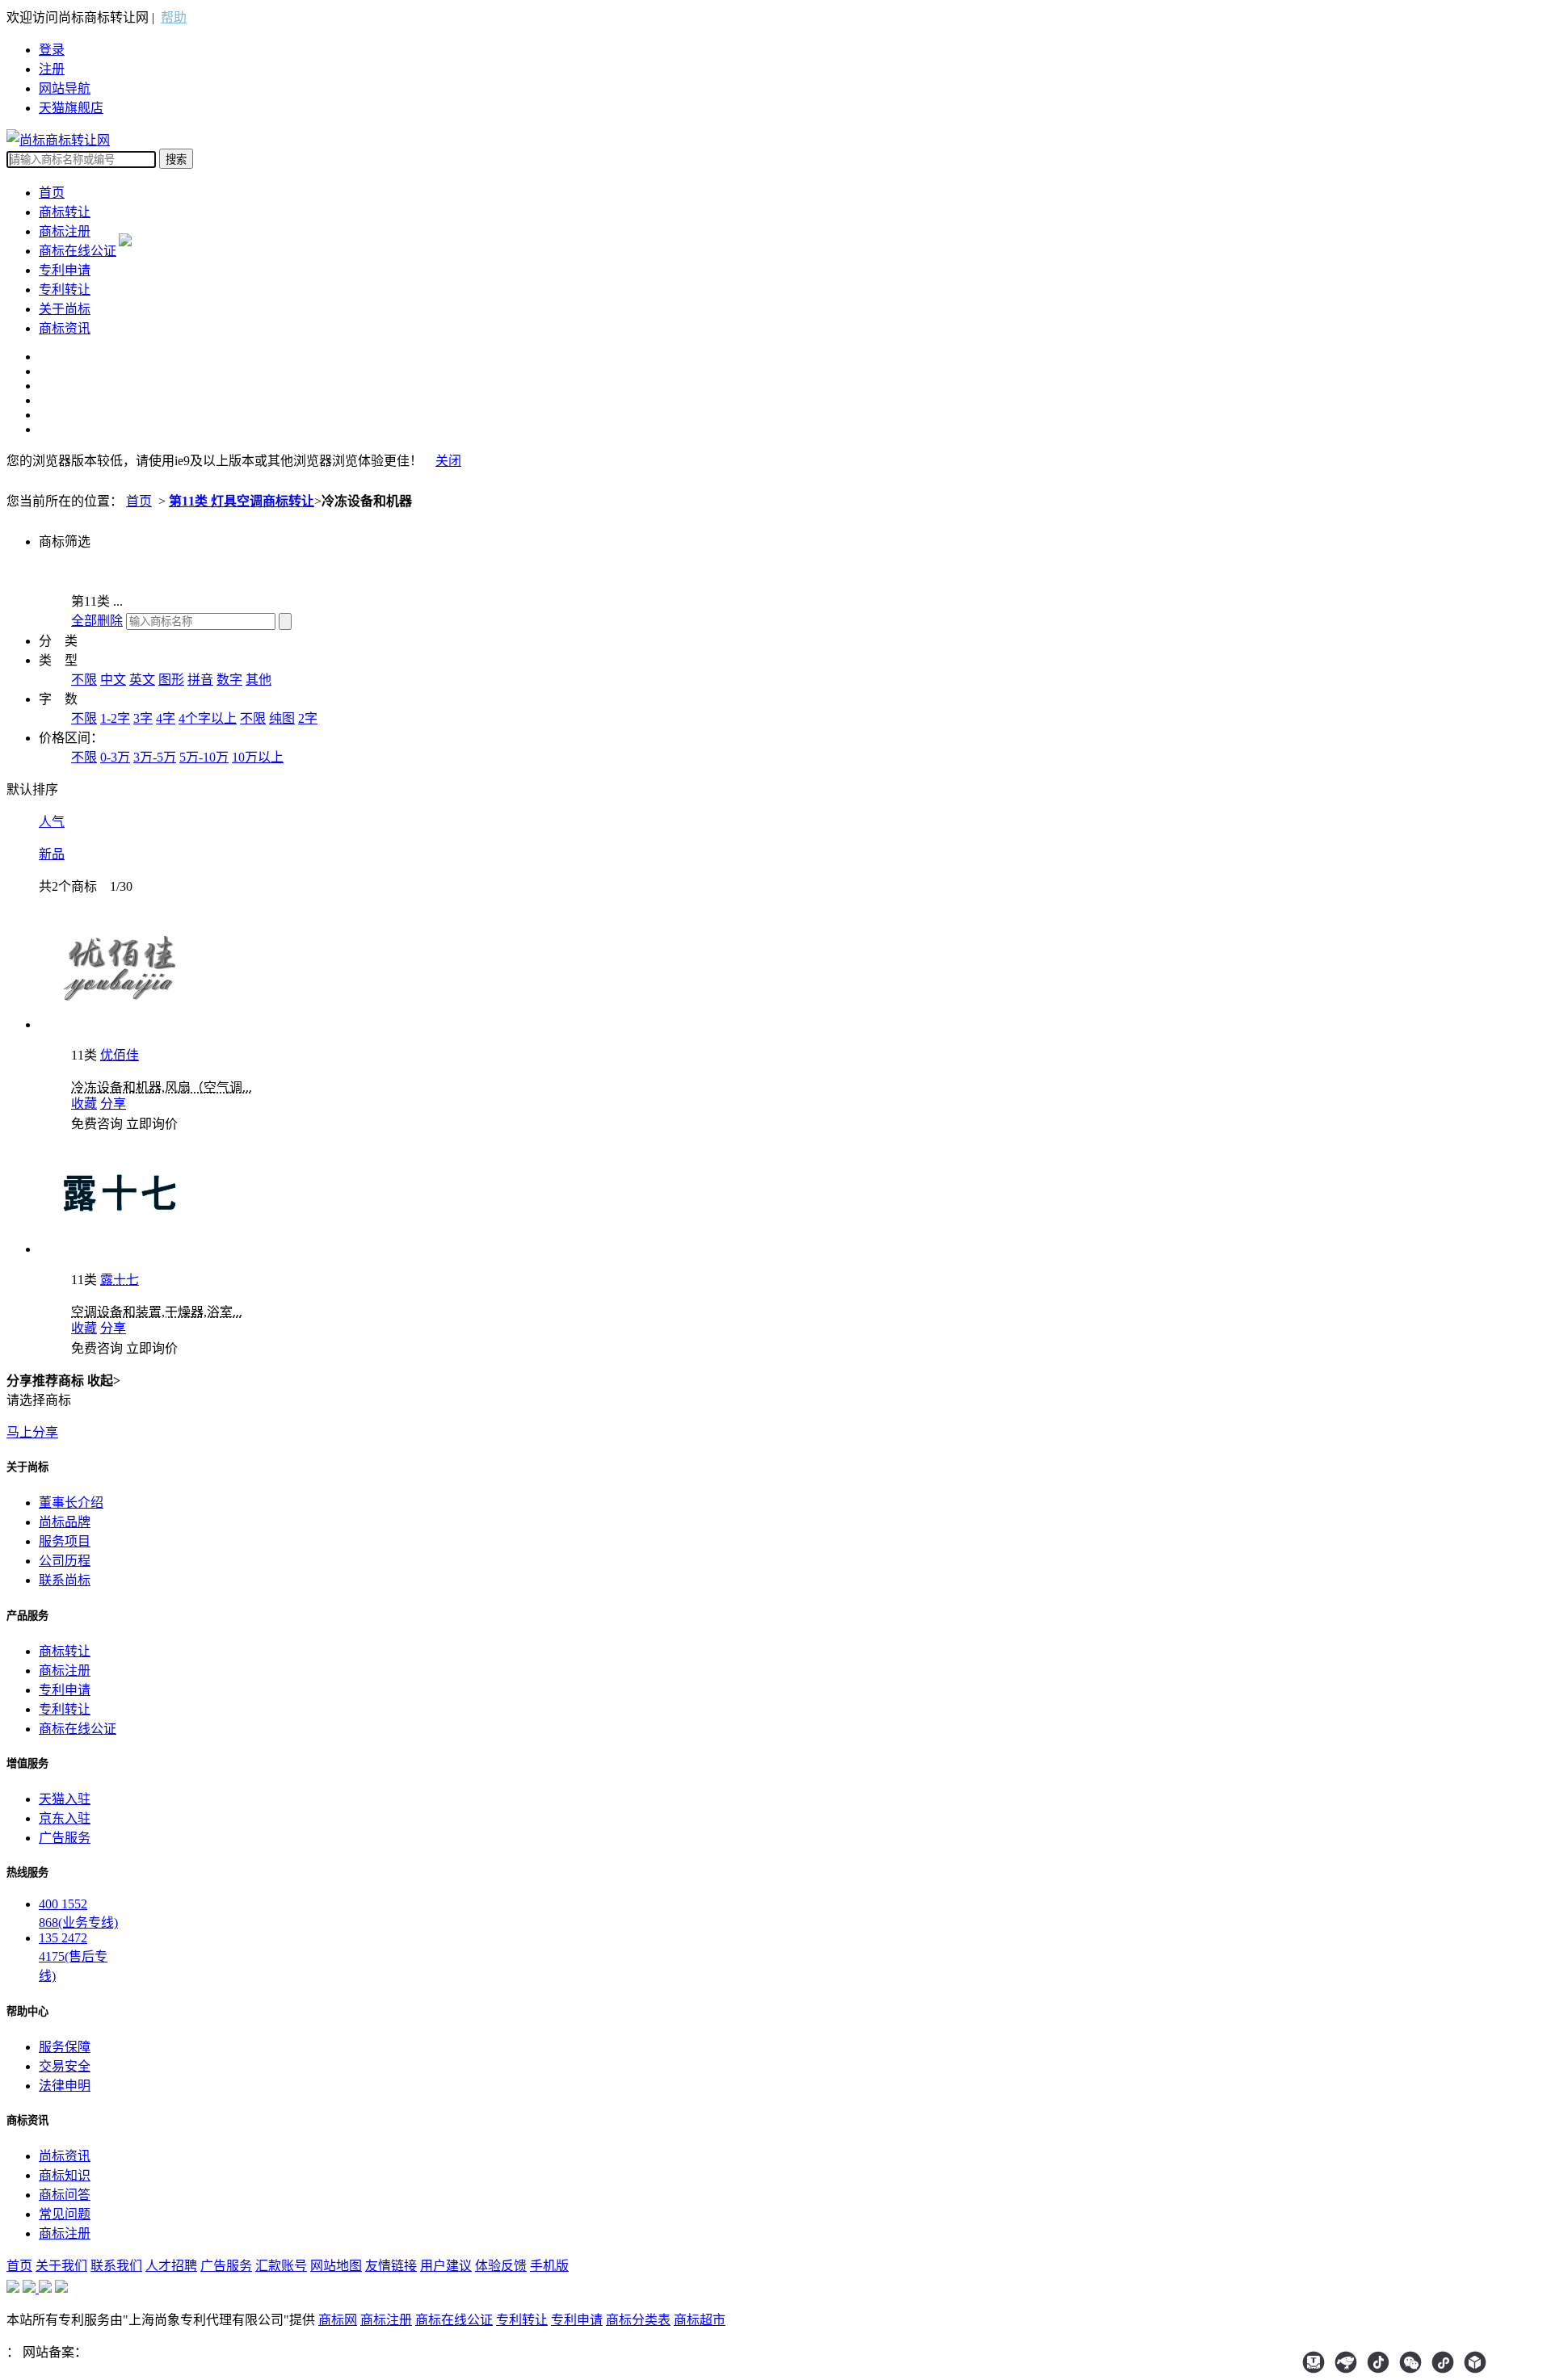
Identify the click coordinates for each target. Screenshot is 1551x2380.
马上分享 (32, 1432)
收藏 (84, 1104)
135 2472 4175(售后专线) (73, 1957)
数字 (229, 680)
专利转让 (65, 290)
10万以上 (258, 757)
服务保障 (65, 2047)
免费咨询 (97, 1124)
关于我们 (61, 2266)
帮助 (174, 17)
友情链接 (391, 2266)
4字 (166, 718)
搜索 (176, 160)
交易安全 (65, 2066)
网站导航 (65, 88)
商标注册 (65, 231)
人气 (52, 822)
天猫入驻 (65, 1799)
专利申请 (65, 270)
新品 (52, 854)
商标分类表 (638, 2320)
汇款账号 (281, 2266)
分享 (113, 1104)
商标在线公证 (78, 251)
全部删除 (97, 621)
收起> (104, 1381)
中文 (113, 680)
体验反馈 (501, 2266)
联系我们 (116, 2266)
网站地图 (336, 2266)
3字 (143, 718)
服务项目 (65, 1541)
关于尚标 (65, 309)
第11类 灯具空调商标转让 (242, 501)
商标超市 (700, 2320)
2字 (308, 718)
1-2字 (115, 718)
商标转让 (65, 212)
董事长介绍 (71, 1503)
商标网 (338, 2320)
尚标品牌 (65, 1522)
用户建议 (446, 2266)
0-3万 (115, 757)
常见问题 (65, 2214)
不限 (84, 680)
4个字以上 (208, 718)
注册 (52, 69)
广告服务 (65, 1838)
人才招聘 (171, 2266)
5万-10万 (204, 757)
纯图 (282, 718)
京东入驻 (65, 1818)
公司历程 (65, 1561)
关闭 (448, 461)
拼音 (200, 680)
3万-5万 (155, 757)
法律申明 (65, 2086)
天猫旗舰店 (71, 108)
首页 (52, 193)
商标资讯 (65, 328)
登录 (52, 50)
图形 (171, 680)
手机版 (549, 2266)
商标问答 (65, 2195)
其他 (258, 680)
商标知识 (65, 2175)
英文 (142, 680)
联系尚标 (65, 1580)
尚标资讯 (65, 2156)
